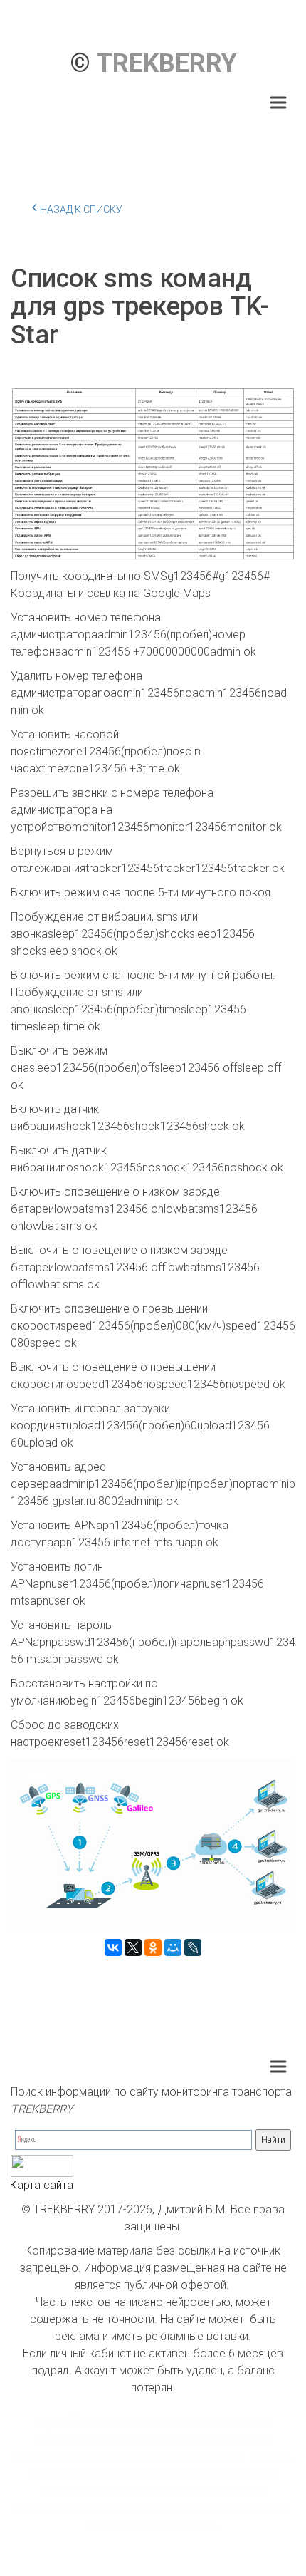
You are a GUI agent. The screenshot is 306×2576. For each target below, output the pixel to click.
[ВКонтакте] (113, 1947)
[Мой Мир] (173, 1947)
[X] (133, 1947)
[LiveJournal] (193, 1947)
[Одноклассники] (153, 1947)
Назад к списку (81, 210)
